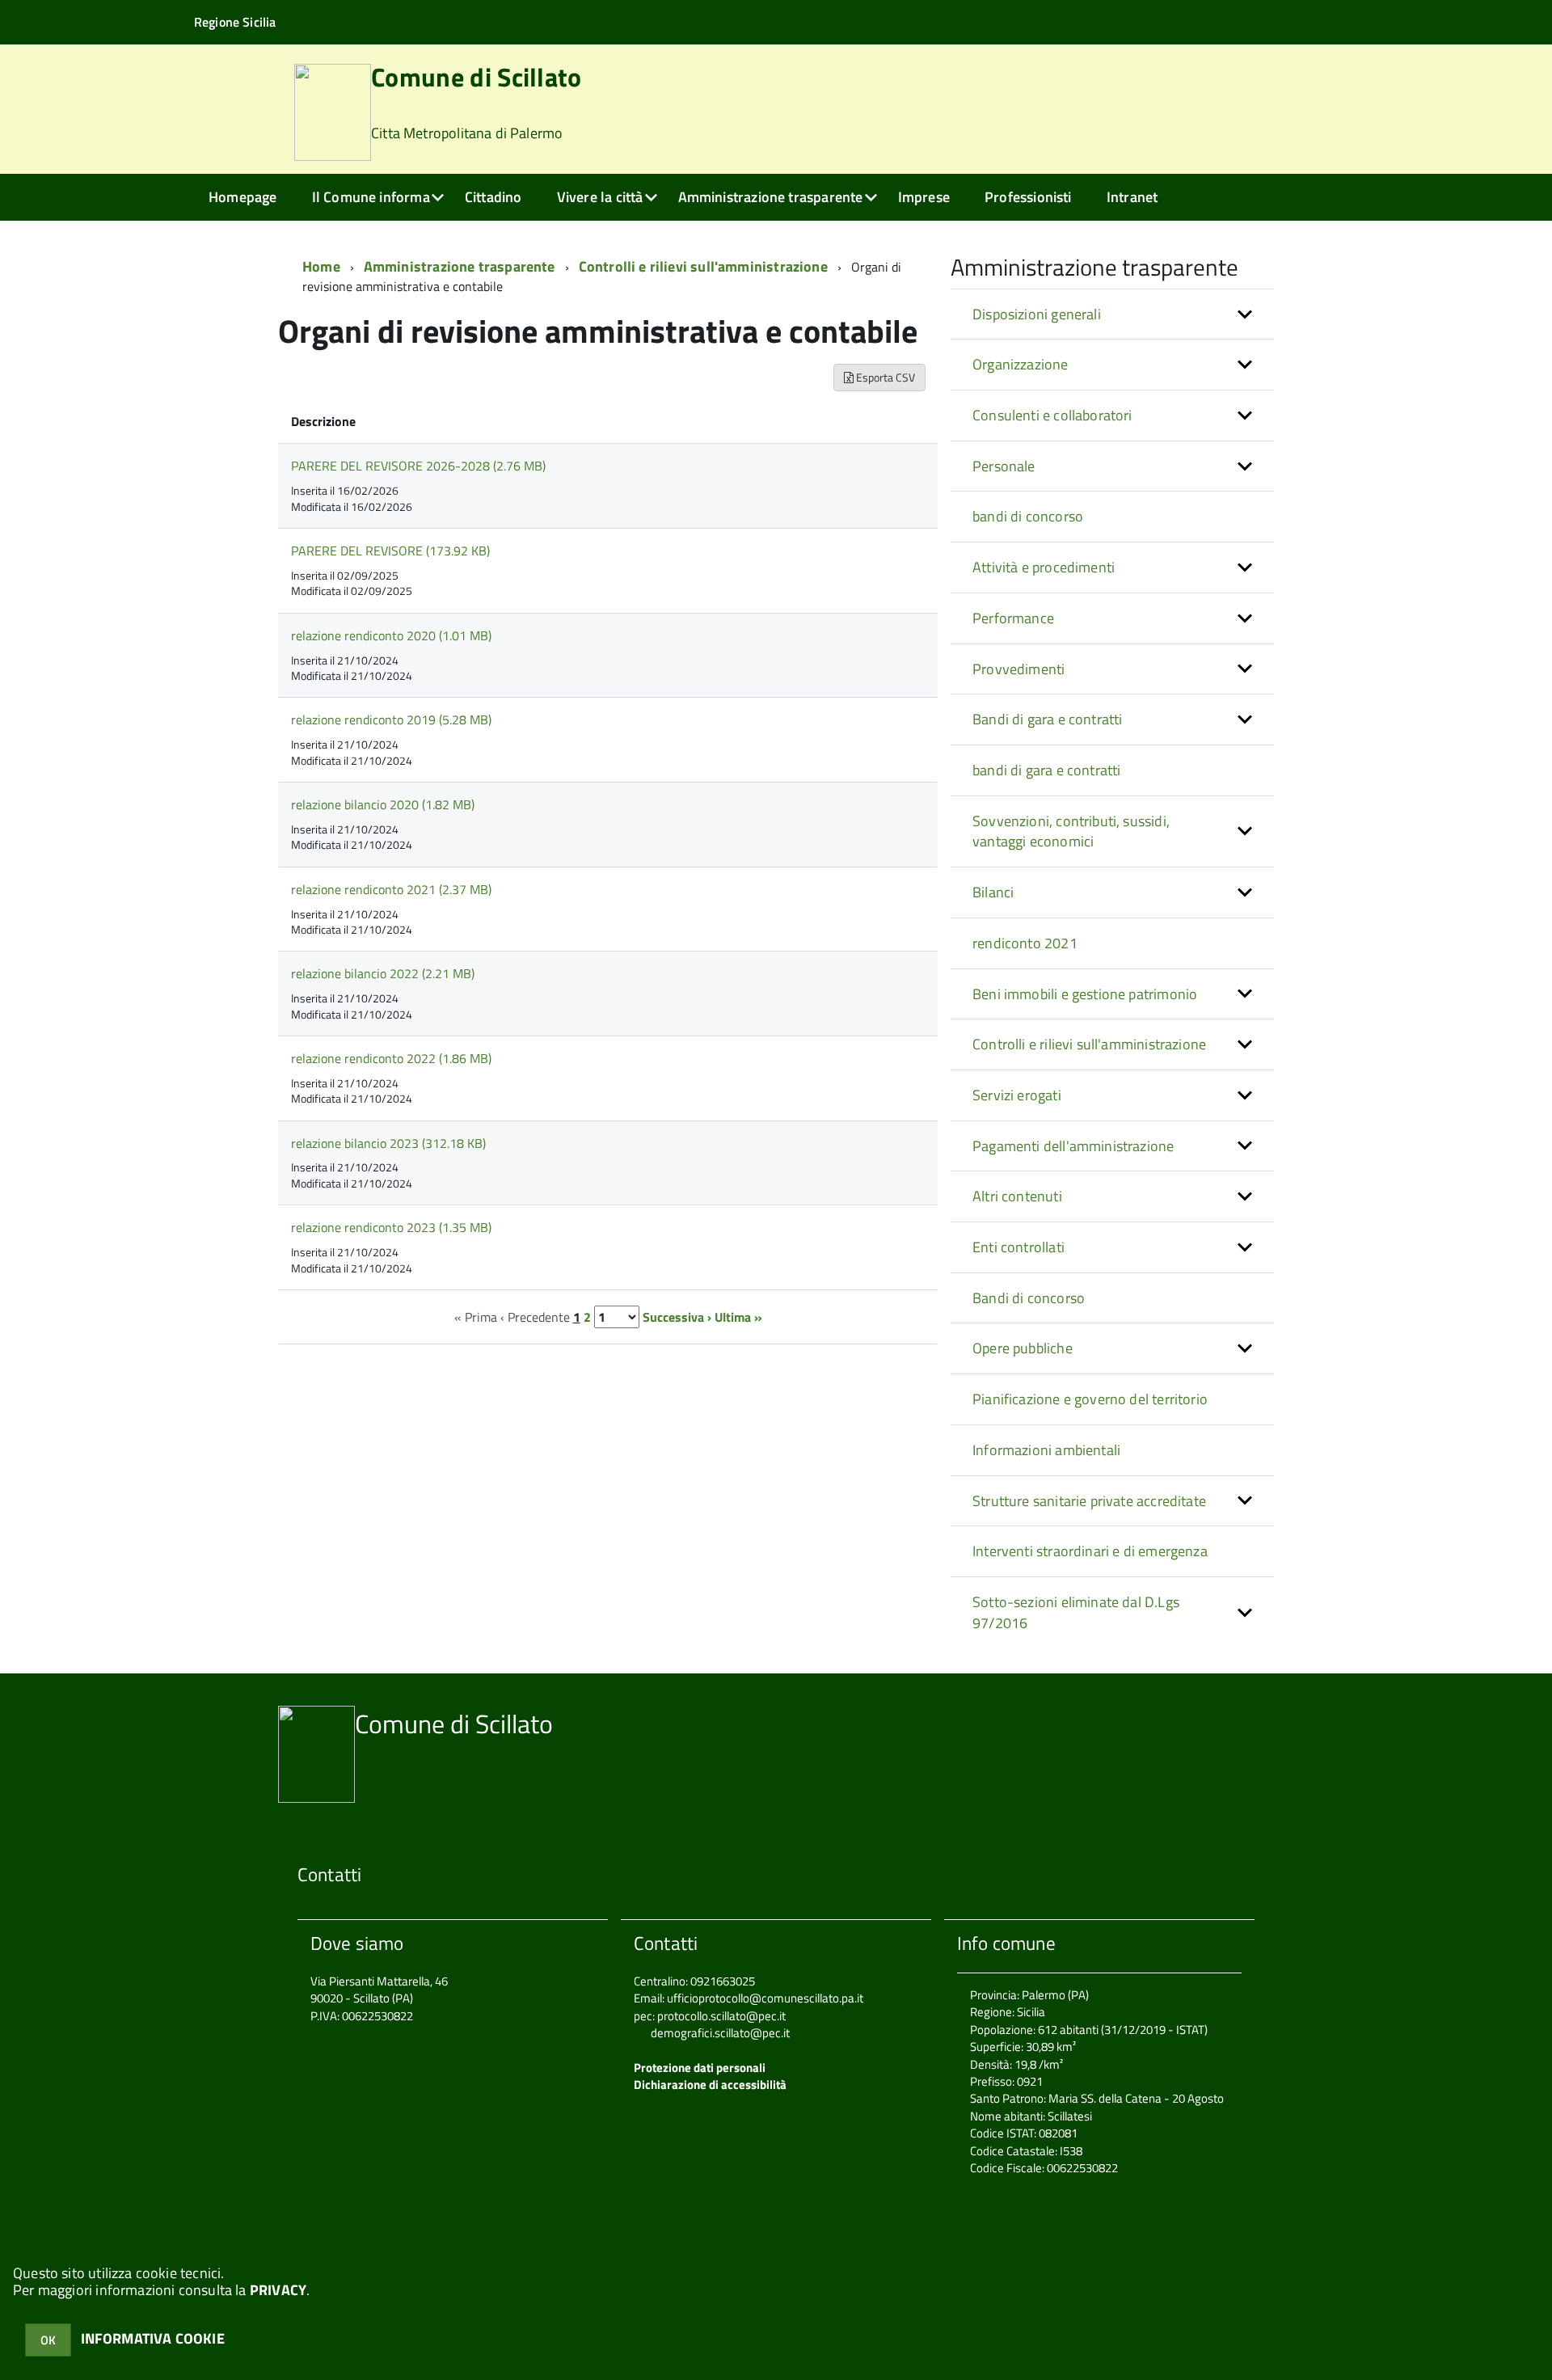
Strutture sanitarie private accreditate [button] (1089, 1501)
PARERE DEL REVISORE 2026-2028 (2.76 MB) (418, 466)
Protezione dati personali (700, 2068)
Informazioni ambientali (1046, 1450)
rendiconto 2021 (1025, 943)
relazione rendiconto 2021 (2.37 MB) (391, 889)
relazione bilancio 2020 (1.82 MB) (383, 804)
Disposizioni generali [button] (1037, 314)
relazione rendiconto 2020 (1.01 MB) (391, 635)
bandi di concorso (1028, 516)
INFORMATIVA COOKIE (153, 2338)
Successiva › (677, 1317)
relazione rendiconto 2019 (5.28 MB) (391, 719)
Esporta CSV (884, 377)
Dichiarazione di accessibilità (710, 2085)
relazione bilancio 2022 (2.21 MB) (383, 973)
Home (321, 266)
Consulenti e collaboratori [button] (1052, 415)
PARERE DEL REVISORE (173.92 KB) (390, 551)
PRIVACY (278, 2290)
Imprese (924, 197)
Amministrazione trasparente (771, 197)
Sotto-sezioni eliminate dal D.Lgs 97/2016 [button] (1076, 1612)
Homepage (242, 197)
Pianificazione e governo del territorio (1090, 1399)
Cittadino (493, 197)
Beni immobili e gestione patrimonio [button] (1085, 994)
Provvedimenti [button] (1018, 669)
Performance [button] (1013, 618)
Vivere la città (600, 197)
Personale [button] (1004, 466)
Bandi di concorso (1029, 1298)
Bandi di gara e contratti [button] (1048, 719)
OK (48, 2340)
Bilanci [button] (993, 892)
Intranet (1132, 197)
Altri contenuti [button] (1017, 1196)
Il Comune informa (371, 197)
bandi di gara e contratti (1047, 770)
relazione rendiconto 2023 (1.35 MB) (391, 1227)
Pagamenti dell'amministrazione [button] (1073, 1146)
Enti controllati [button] (1018, 1247)
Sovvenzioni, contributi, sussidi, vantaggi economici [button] (1071, 831)
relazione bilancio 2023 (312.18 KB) (388, 1143)
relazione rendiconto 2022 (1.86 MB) (391, 1058)
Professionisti (1028, 197)
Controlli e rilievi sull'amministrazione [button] (1089, 1044)
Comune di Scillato (477, 104)
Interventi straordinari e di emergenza (1090, 1551)
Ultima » (738, 1317)
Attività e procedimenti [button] (1044, 567)
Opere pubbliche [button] (1023, 1348)
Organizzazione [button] (1021, 364)
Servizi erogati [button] (1017, 1095)
